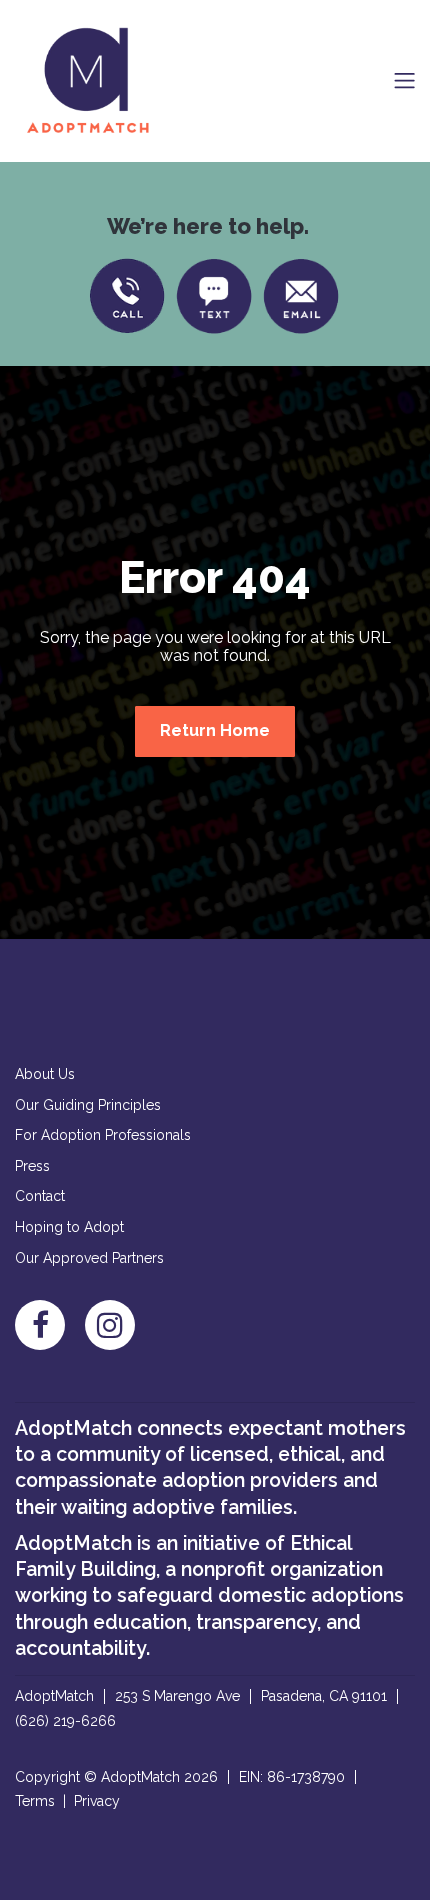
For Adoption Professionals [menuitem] (103, 1135)
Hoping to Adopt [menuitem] (69, 1227)
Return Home (215, 730)
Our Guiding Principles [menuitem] (88, 1105)
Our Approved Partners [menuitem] (89, 1258)
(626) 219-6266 (65, 1721)
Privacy (97, 1801)
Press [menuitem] (32, 1166)
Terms (35, 1801)
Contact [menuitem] (40, 1196)
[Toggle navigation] (404, 80)
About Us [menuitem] (45, 1074)
